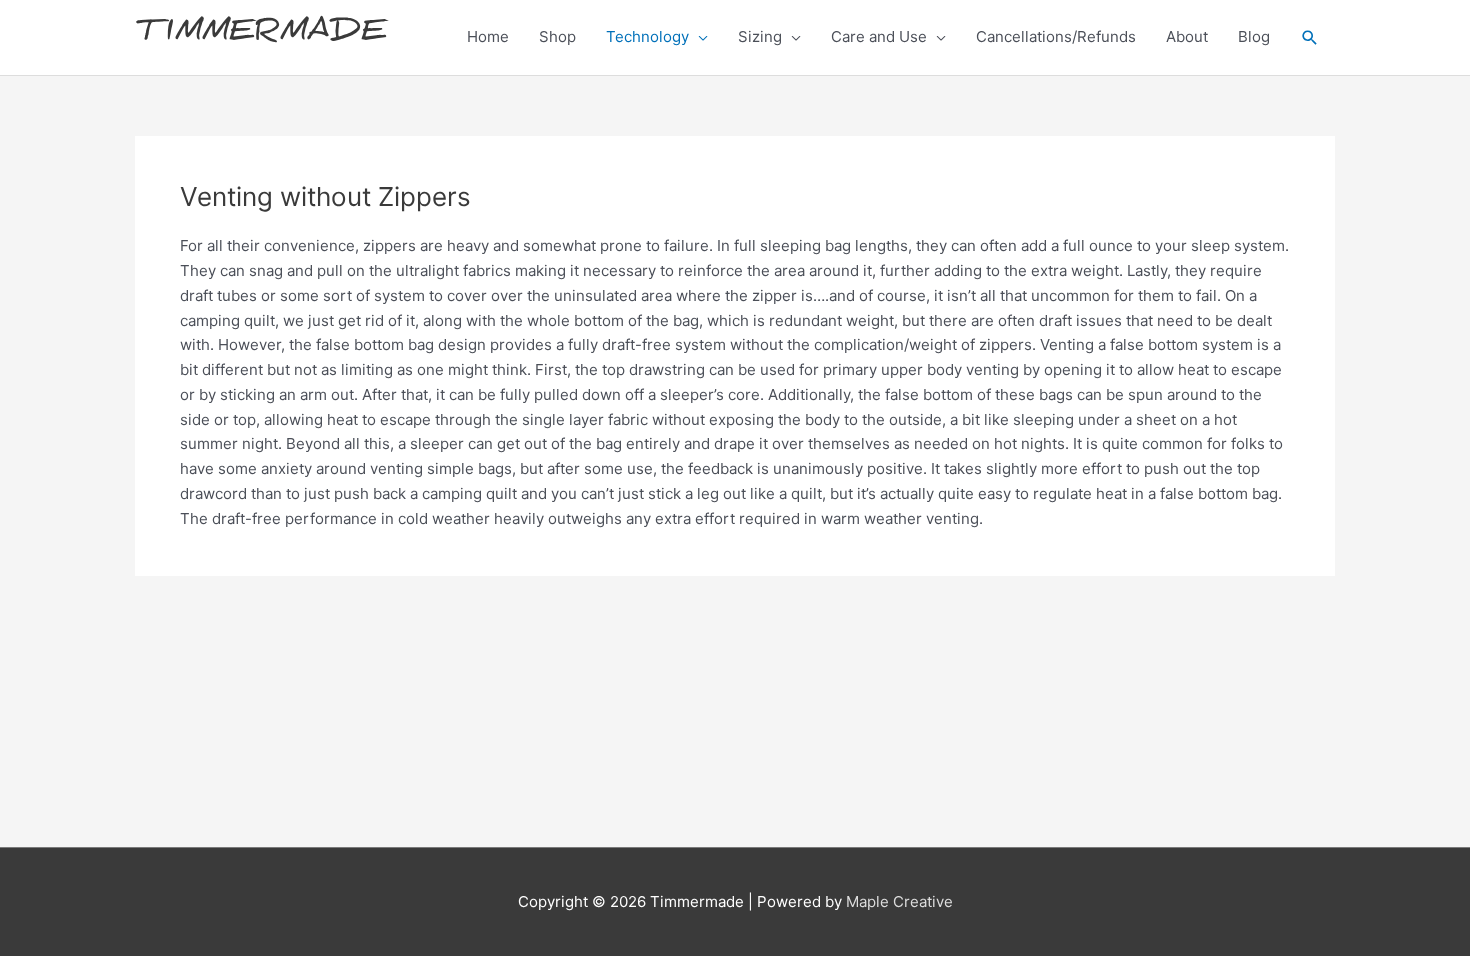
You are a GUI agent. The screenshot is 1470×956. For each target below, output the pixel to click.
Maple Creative (899, 901)
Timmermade (261, 36)
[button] (1310, 38)
